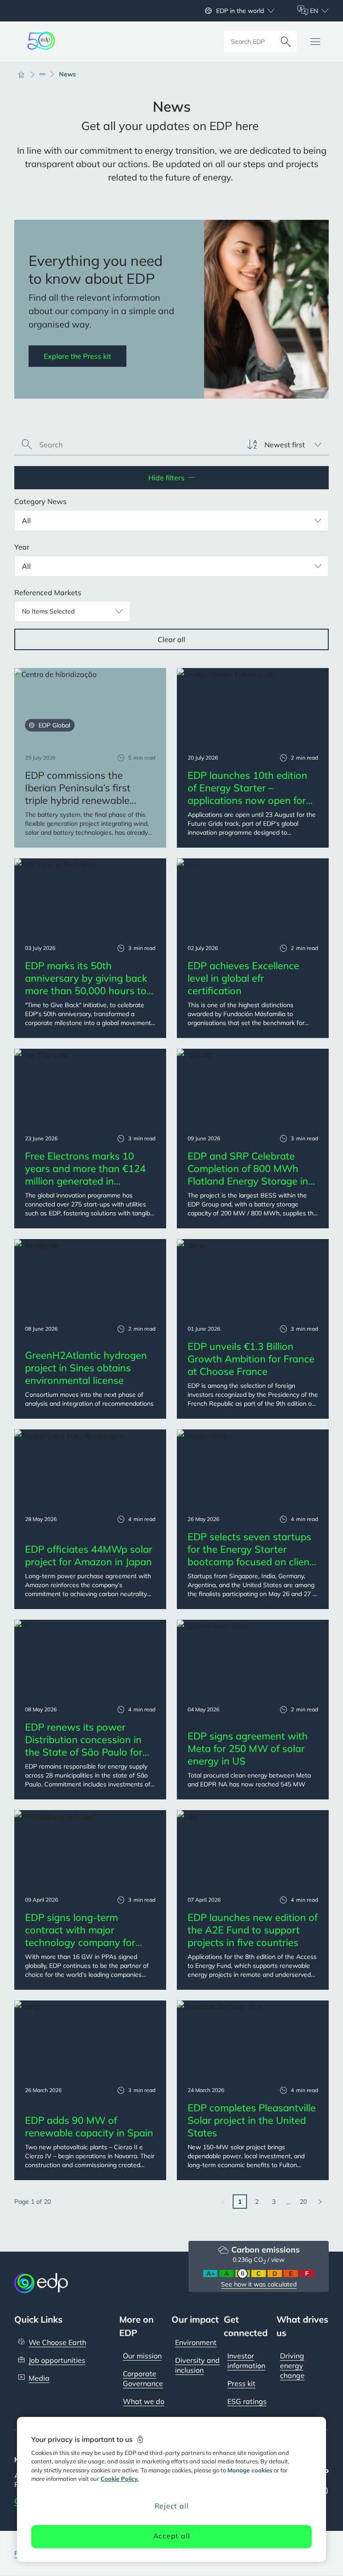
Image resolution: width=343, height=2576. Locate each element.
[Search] (286, 42)
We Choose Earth (57, 2342)
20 (303, 2202)
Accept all (172, 2536)
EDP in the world (240, 11)
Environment (196, 2342)
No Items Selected (48, 611)
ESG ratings (247, 2401)
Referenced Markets (48, 593)
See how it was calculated (259, 2284)
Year (22, 547)
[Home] (25, 74)
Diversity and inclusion (197, 2365)
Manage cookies (250, 2470)
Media (39, 2378)
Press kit (241, 2383)
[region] (171, 2489)
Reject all (172, 2506)
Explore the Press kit (77, 356)
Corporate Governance (143, 2378)
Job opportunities (57, 2360)
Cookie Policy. (119, 2479)
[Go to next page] (320, 2202)
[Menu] (315, 42)
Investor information (246, 2361)
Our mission (142, 2356)
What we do (144, 2401)
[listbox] (284, 445)
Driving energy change (292, 2366)
